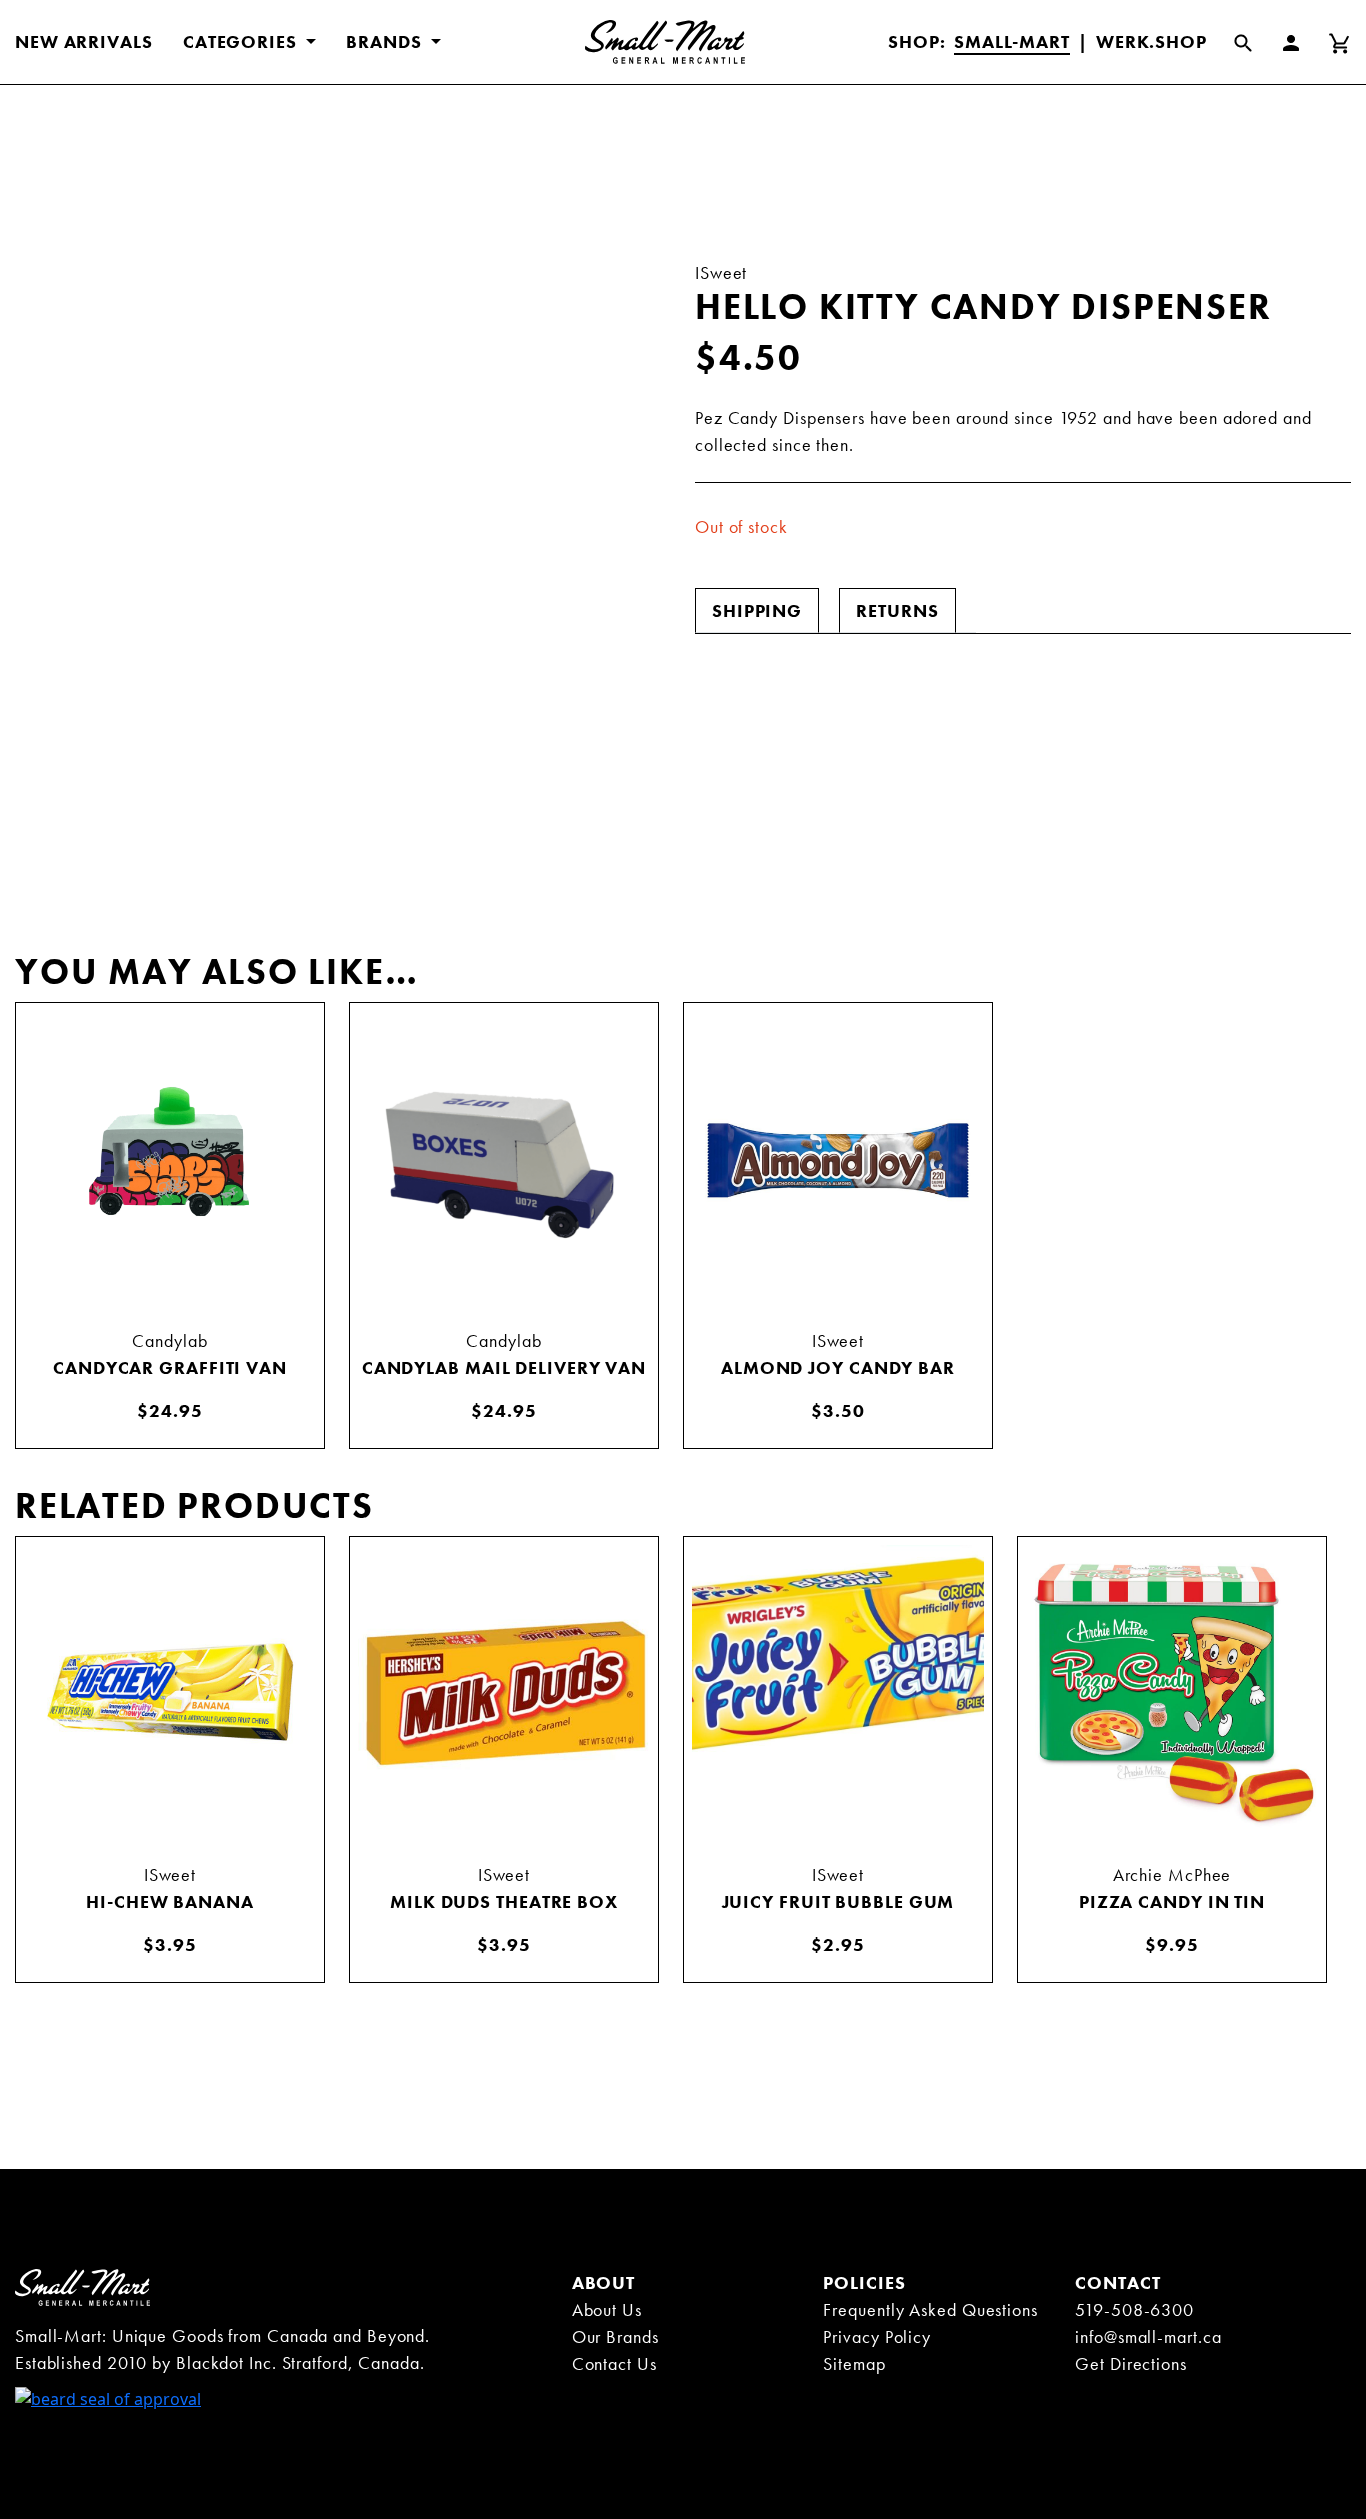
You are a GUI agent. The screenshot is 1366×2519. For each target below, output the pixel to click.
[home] (82, 2286)
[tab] (757, 610)
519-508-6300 (1134, 2309)
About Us (607, 2309)
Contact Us (614, 2363)
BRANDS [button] (386, 41)
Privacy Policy (877, 2336)
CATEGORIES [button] (242, 41)
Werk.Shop (1151, 41)
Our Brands (615, 2336)
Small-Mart (1012, 41)
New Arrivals (84, 41)
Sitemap (854, 2363)
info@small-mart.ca (1148, 2336)
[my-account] (1303, 42)
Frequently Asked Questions (930, 2309)
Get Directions (1131, 2363)
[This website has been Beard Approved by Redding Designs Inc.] (108, 2397)
